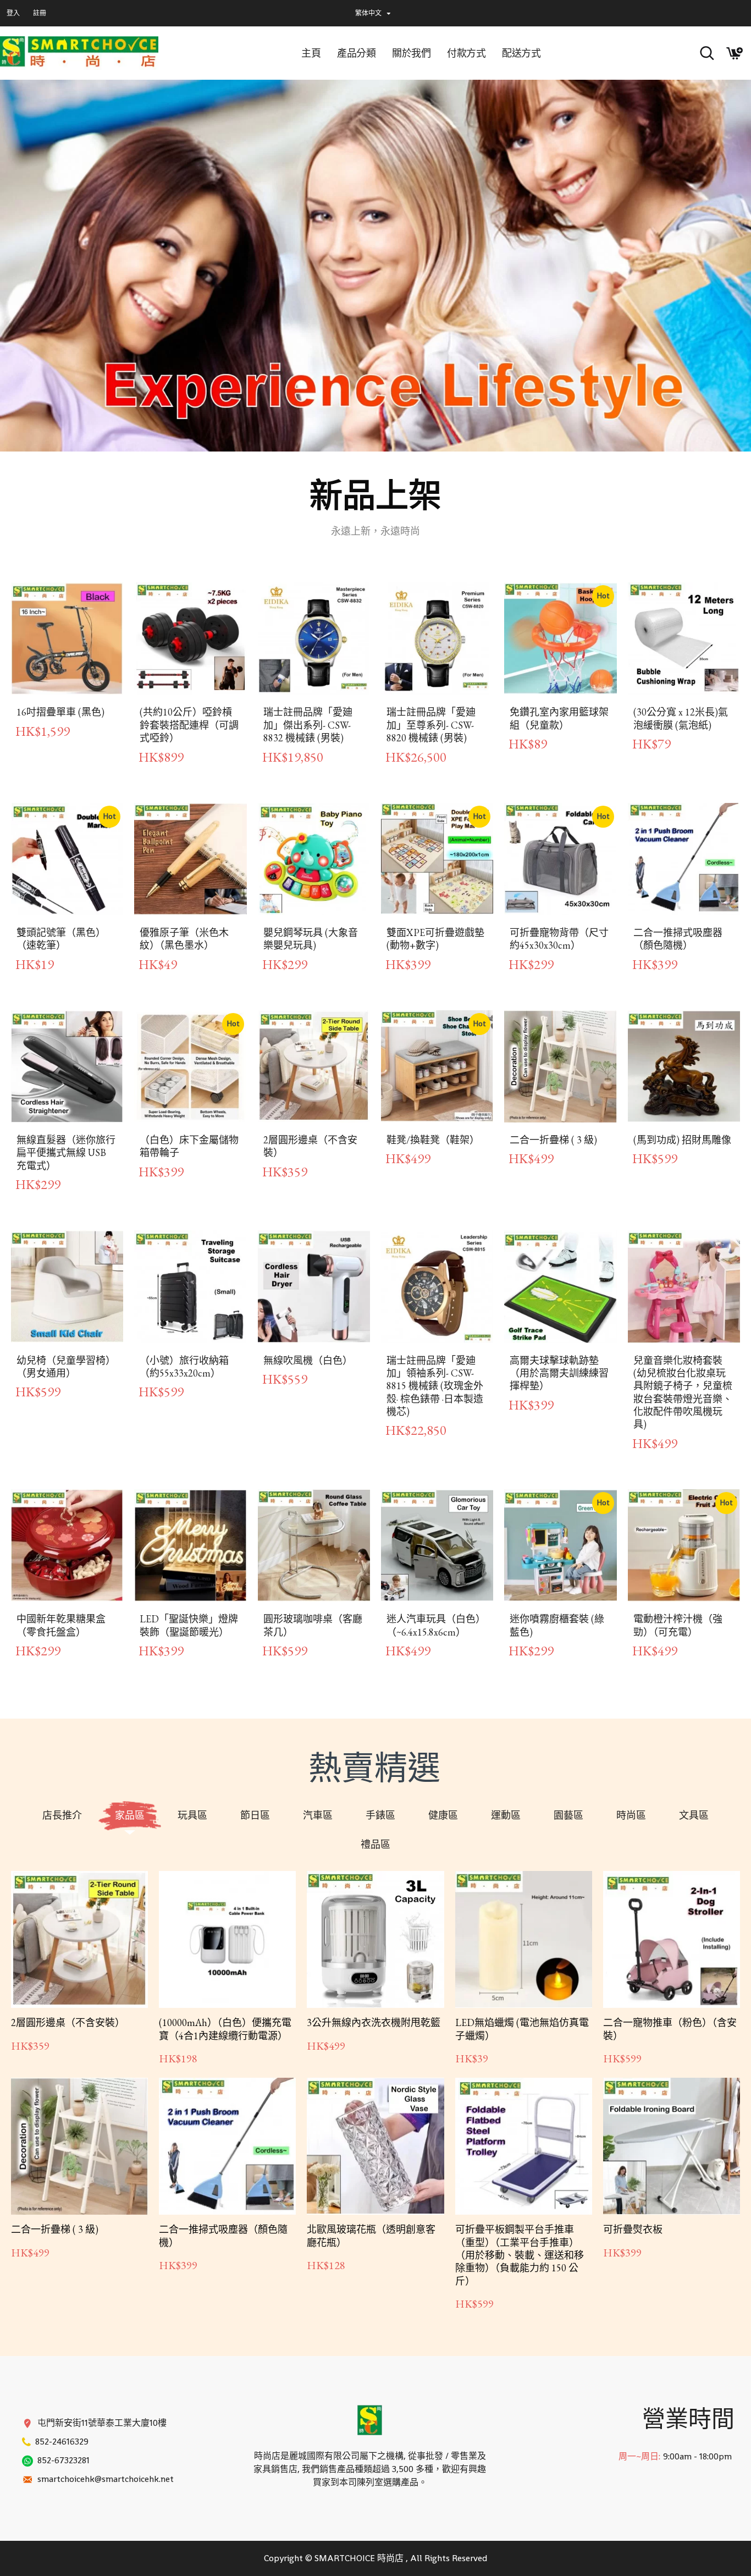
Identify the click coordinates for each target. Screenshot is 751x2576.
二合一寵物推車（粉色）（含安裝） (670, 2029)
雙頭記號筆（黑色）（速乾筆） (61, 939)
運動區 (506, 1815)
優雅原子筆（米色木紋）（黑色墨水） (184, 939)
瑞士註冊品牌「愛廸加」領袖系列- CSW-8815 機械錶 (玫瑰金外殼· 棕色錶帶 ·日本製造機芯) (435, 1386)
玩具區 (192, 1815)
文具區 (694, 1815)
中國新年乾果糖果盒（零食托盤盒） (61, 1625)
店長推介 (62, 1815)
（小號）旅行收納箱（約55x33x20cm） (184, 1367)
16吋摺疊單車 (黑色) (60, 712)
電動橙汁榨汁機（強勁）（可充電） (678, 1625)
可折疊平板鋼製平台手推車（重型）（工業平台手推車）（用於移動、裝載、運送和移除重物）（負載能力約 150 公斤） (520, 2255)
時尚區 (631, 1815)
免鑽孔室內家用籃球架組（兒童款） (559, 718)
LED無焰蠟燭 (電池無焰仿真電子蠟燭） (522, 2029)
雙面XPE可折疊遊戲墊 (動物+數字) (435, 939)
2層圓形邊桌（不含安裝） (310, 1146)
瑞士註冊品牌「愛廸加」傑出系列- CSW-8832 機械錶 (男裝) (308, 725)
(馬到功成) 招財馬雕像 (682, 1140)
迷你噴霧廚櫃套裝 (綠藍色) (557, 1625)
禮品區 (375, 1844)
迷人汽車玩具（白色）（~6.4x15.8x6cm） (436, 1625)
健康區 (443, 1815)
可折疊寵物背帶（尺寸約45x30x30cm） (559, 939)
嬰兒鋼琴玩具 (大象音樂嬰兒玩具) (311, 939)
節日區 (255, 1815)
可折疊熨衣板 (633, 2229)
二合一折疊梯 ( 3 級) (553, 1140)
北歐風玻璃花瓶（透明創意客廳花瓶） (371, 2236)
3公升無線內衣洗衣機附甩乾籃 (374, 2022)
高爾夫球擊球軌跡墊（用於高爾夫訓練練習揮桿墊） (559, 1373)
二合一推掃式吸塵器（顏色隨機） (678, 939)
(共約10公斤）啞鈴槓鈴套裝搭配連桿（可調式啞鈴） (189, 725)
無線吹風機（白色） (308, 1360)
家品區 (130, 1815)
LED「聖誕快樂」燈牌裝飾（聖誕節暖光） (189, 1625)
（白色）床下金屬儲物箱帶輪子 (189, 1146)
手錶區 (380, 1815)
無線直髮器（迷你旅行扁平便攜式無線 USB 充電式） (66, 1153)
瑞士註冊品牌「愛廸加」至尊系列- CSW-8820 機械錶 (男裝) (431, 725)
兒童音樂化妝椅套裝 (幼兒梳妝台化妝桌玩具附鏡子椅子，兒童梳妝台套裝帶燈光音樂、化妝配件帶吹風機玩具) (683, 1392)
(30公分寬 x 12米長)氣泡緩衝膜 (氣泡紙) (681, 718)
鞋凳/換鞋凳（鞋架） (433, 1140)
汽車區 (318, 1815)
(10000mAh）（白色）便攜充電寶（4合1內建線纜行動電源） (225, 2029)
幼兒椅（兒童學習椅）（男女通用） (66, 1367)
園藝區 (568, 1815)
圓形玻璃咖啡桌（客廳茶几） (313, 1625)
